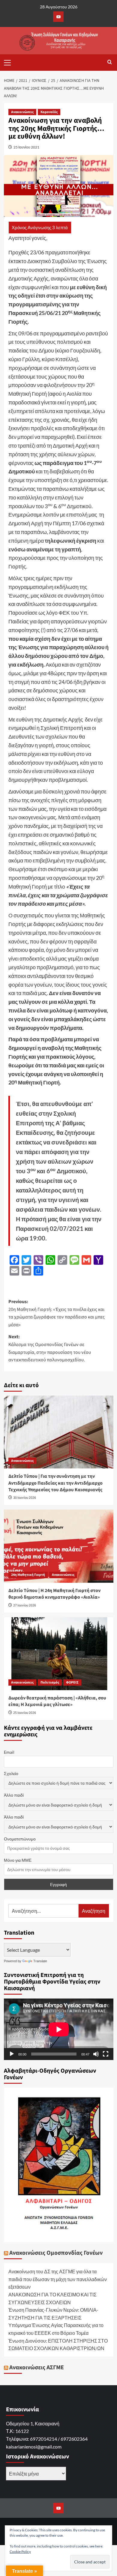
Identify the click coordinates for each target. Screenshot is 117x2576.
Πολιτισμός (50, 1682)
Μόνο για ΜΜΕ (18, 1860)
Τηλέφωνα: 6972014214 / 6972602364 (47, 2439)
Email (9, 1752)
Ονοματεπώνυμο (20, 1839)
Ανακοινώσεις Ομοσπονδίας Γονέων (56, 2253)
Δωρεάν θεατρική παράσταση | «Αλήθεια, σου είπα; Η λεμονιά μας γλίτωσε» (57, 1701)
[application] (59, 2029)
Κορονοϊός (49, 112)
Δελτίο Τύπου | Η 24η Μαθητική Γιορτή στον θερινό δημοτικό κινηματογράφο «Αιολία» (54, 1594)
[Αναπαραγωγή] (12, 2054)
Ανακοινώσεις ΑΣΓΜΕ (37, 2368)
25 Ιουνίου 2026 (25, 1713)
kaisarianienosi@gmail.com (34, 2447)
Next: (50, 1348)
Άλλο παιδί (14, 1795)
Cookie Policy (20, 2552)
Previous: (57, 1313)
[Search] (110, 63)
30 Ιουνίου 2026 (25, 1498)
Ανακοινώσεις (22, 112)
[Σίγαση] (96, 2054)
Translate (40, 1961)
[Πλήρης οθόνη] (106, 2054)
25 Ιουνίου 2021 (26, 147)
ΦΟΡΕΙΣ (72, 1682)
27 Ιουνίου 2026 (25, 1605)
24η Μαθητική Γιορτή (28, 1575)
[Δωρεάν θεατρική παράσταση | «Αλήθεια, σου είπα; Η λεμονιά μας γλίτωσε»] (59, 1654)
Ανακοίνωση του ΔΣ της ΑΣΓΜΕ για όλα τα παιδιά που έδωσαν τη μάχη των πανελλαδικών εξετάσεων (58, 2279)
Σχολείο (11, 1773)
